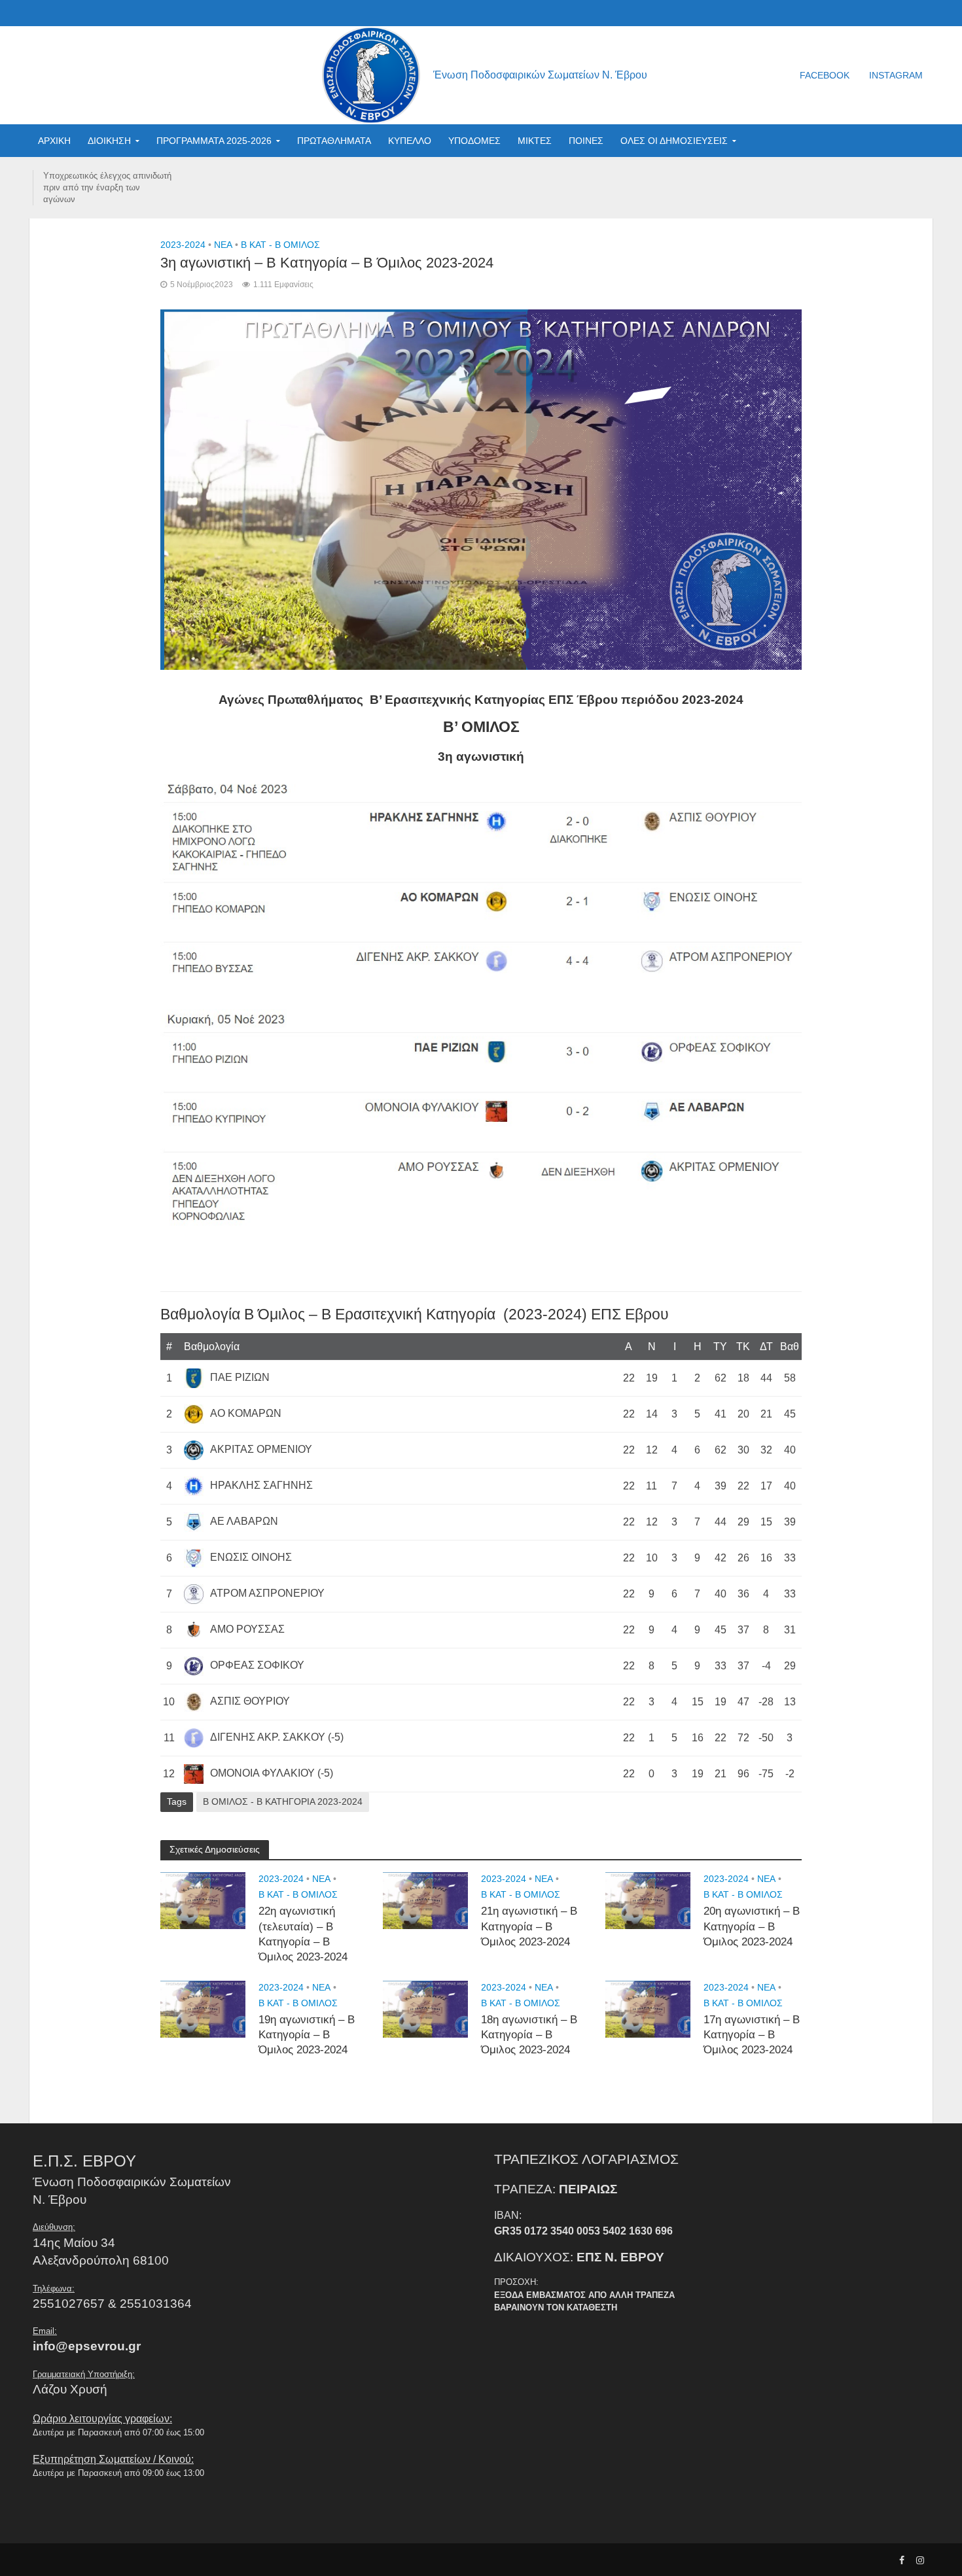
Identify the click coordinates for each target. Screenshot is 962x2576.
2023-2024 (183, 245)
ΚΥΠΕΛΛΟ (410, 141)
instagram (896, 75)
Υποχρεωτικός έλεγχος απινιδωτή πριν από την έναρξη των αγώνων (107, 187)
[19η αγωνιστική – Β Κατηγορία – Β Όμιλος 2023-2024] (203, 2008)
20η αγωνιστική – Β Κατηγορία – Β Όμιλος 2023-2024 (752, 1926)
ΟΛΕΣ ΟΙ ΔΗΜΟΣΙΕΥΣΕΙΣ (674, 141)
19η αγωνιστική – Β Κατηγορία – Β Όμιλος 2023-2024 (307, 2035)
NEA (223, 245)
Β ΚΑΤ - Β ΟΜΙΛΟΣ (280, 245)
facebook (825, 75)
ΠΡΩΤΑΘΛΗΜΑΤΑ (334, 141)
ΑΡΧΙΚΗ (54, 141)
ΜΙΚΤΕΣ (535, 141)
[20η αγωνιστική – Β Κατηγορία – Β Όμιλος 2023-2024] (648, 1900)
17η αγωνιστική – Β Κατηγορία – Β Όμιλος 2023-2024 (752, 2035)
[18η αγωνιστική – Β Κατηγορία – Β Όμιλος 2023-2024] (425, 2008)
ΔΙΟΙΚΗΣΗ (109, 141)
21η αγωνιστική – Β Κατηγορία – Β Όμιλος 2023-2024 (529, 1926)
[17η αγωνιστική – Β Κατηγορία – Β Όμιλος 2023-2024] (648, 2008)
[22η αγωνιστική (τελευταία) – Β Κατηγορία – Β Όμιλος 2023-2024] (203, 1900)
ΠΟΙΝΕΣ (586, 141)
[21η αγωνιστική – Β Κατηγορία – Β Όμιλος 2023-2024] (425, 1900)
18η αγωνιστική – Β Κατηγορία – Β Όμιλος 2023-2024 (529, 2035)
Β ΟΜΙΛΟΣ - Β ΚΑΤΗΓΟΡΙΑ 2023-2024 (283, 1801)
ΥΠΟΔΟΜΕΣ (474, 141)
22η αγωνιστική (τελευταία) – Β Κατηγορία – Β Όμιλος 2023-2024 (303, 1934)
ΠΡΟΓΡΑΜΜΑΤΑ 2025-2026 (214, 141)
